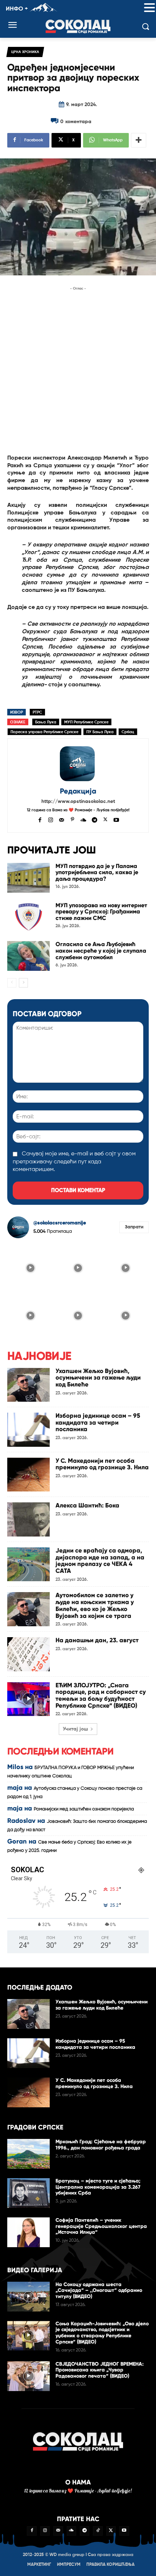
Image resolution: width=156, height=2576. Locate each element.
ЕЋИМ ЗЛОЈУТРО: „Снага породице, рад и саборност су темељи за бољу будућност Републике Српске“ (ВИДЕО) (101, 1695)
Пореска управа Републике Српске (44, 732)
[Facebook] (40, 819)
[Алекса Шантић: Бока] (28, 1519)
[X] (105, 819)
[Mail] (61, 819)
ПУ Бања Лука (100, 732)
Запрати (134, 1227)
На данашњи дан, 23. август (97, 1640)
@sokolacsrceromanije (60, 1223)
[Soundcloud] (83, 819)
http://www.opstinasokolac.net (78, 802)
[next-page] (23, 983)
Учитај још (75, 1729)
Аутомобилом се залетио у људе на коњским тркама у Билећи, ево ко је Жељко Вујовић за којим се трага (95, 1605)
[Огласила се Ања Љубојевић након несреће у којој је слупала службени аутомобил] (28, 956)
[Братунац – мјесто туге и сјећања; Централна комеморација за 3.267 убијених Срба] (28, 2193)
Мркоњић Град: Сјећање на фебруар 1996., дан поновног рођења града (101, 2145)
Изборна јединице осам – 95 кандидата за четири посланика (98, 1422)
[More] (139, 140)
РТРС (37, 712)
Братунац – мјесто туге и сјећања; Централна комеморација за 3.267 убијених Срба (98, 2187)
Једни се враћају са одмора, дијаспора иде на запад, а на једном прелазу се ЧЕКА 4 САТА (100, 1561)
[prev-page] (12, 983)
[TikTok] (98, 2531)
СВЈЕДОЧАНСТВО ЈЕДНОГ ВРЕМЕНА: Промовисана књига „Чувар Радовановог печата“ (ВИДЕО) (100, 2370)
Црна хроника (25, 52)
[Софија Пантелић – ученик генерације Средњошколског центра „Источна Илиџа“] (28, 2232)
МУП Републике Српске (86, 722)
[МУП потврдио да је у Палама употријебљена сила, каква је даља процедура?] (28, 878)
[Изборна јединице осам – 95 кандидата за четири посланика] (28, 1430)
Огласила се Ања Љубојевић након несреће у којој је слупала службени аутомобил (101, 950)
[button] (149, 8)
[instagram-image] (30, 1267)
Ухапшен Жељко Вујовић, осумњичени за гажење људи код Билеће (98, 1378)
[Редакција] (78, 764)
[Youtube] (116, 819)
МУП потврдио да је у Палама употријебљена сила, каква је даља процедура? (97, 872)
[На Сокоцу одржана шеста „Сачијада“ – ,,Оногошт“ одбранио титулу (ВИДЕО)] (28, 2297)
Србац (128, 732)
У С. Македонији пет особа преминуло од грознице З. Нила (102, 1464)
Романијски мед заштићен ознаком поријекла (84, 1809)
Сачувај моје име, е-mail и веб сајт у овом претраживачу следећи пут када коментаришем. (74, 1162)
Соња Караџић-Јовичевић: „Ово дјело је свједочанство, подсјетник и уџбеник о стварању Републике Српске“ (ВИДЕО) (102, 2333)
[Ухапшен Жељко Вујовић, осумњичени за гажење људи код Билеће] (28, 1385)
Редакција (78, 791)
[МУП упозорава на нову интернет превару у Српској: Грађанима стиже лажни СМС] (28, 917)
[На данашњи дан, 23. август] (28, 1654)
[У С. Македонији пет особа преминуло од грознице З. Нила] (28, 1475)
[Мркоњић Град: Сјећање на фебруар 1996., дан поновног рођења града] (28, 2154)
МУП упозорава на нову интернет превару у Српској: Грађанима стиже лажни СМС (101, 912)
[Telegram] (95, 819)
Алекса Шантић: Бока (87, 1505)
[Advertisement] (78, 371)
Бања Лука (46, 722)
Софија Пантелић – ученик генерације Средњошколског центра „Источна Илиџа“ (101, 2226)
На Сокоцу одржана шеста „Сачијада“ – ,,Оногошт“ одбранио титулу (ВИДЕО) (99, 2291)
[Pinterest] (72, 819)
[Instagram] (51, 819)
